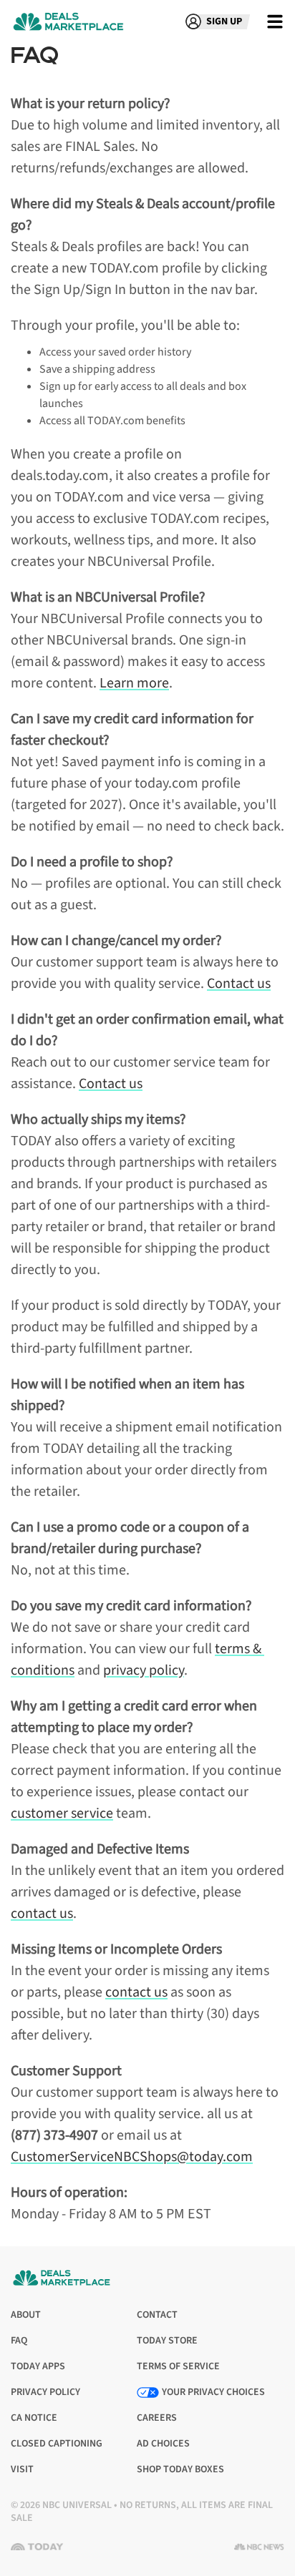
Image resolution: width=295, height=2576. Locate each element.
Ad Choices (163, 2444)
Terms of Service (178, 2367)
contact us (42, 1914)
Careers (157, 2418)
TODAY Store (167, 2341)
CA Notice (34, 2418)
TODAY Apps (38, 2367)
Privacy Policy (45, 2393)
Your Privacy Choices (213, 2392)
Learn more (134, 683)
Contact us (239, 984)
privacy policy (144, 1670)
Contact (157, 2315)
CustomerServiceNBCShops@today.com (132, 2157)
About (26, 2315)
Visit (25, 2470)
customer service (62, 1813)
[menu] (275, 21)
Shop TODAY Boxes (180, 2469)
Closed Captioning (57, 2444)
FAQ (19, 2341)
